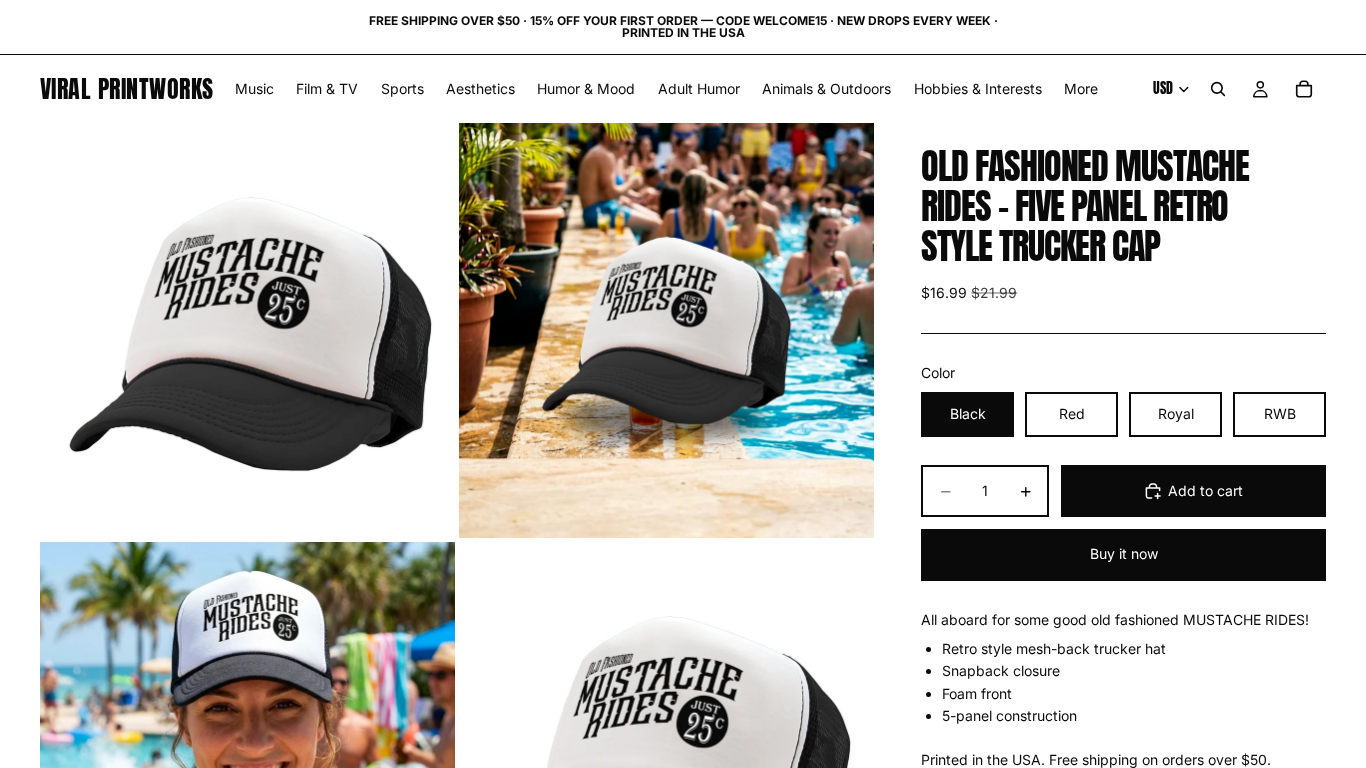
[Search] (1218, 89)
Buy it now (1124, 553)
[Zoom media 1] (247, 330)
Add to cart (1205, 490)
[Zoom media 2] (666, 330)
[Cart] (1304, 89)
